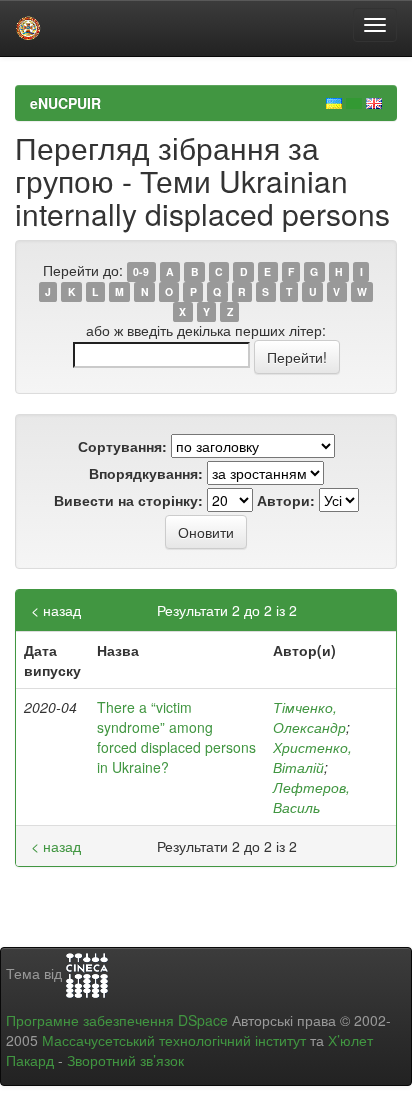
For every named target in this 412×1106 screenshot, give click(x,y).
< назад (56, 610)
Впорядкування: (146, 473)
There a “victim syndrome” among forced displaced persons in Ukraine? (176, 737)
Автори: (286, 500)
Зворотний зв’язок (125, 1060)
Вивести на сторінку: (128, 500)
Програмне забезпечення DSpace (117, 1020)
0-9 (141, 271)
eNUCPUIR (65, 103)
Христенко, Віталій (312, 757)
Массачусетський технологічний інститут (174, 1040)
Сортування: (122, 446)
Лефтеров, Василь (311, 797)
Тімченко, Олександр (309, 717)
